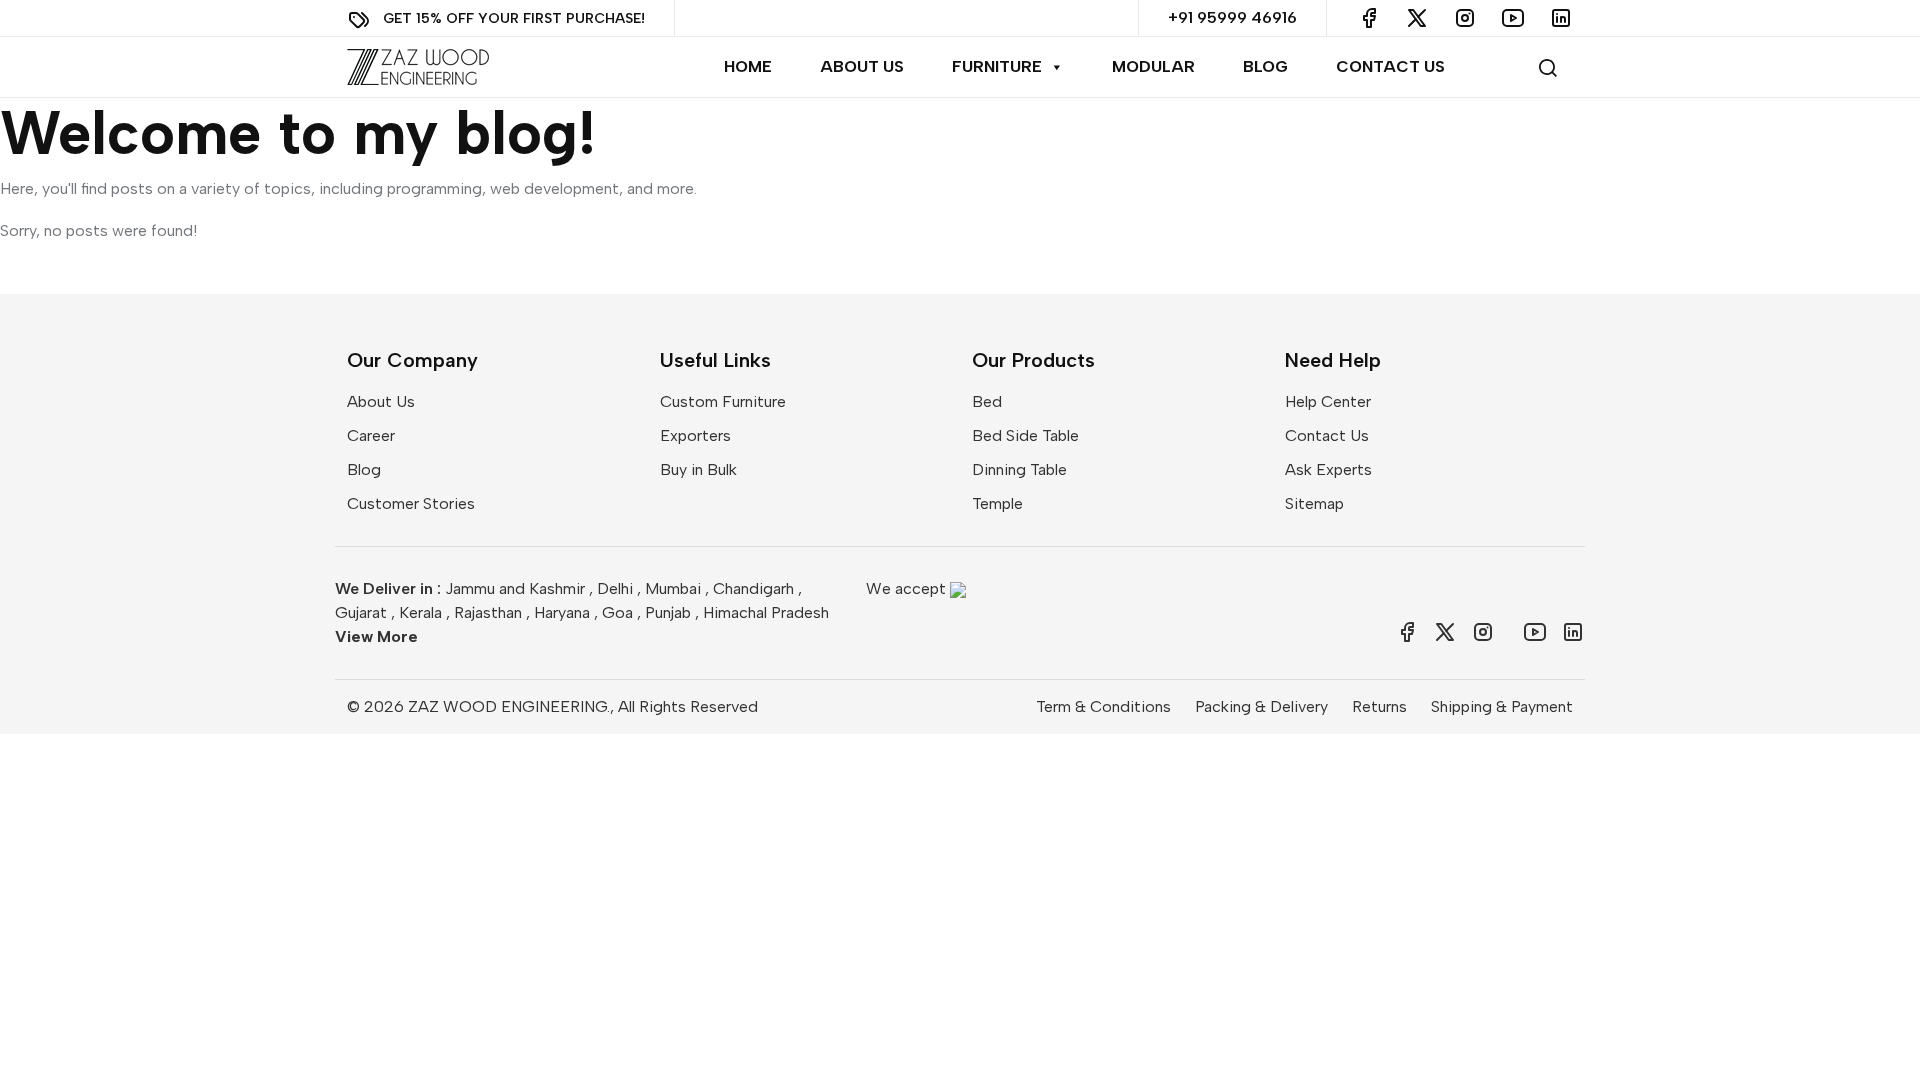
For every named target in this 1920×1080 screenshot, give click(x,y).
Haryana (562, 612)
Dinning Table (1019, 469)
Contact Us (1390, 66)
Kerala (420, 612)
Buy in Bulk (698, 469)
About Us (862, 66)
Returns (1379, 706)
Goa (617, 612)
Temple (997, 503)
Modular (1153, 66)
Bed (987, 401)
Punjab (668, 612)
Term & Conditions (1103, 706)
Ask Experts (1328, 469)
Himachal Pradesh (766, 612)
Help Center (1328, 401)
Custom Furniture (723, 401)
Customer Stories (411, 503)
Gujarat (361, 612)
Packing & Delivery (1261, 706)
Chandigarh (753, 588)
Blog (1265, 66)
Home (748, 66)
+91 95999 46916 (1232, 17)
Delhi (615, 588)
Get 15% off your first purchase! (514, 17)
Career (371, 435)
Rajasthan (488, 612)
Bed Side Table (1025, 435)
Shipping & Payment (1502, 706)
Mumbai (673, 588)
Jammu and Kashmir (515, 588)
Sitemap (1314, 503)
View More (376, 636)
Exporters (695, 435)
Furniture (997, 66)
